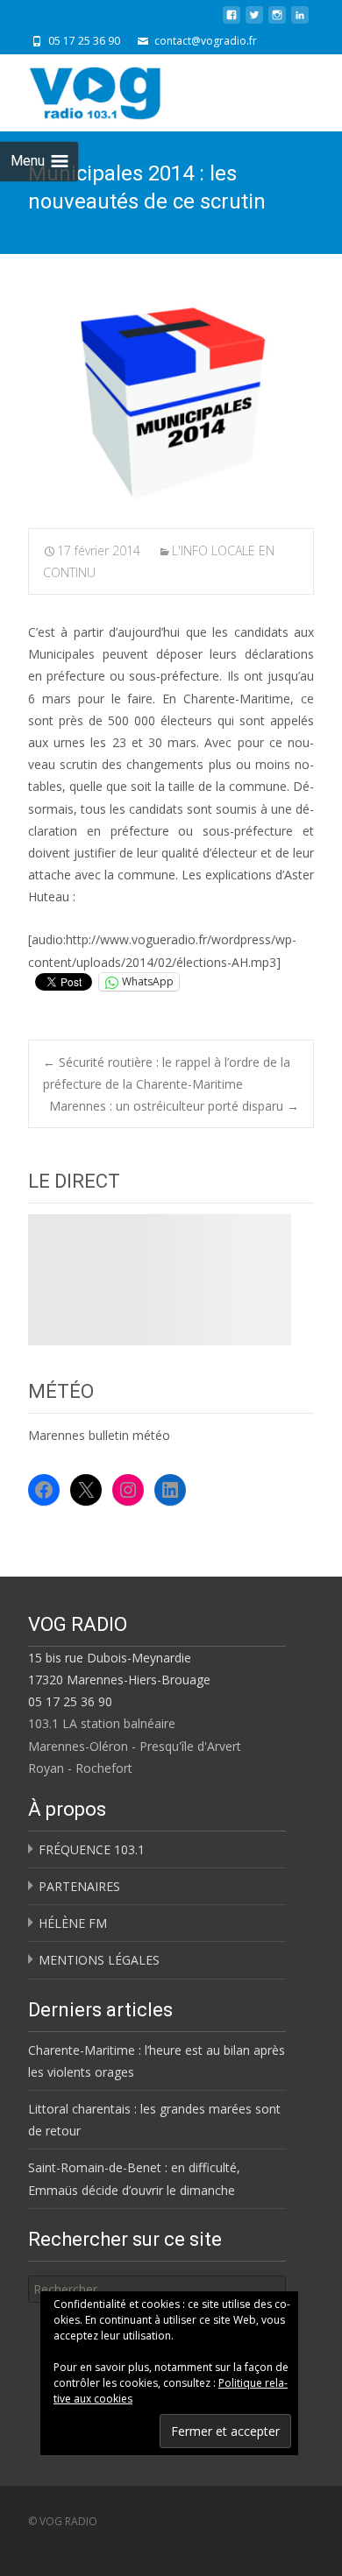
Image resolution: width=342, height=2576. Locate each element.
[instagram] (277, 21)
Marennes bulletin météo (99, 1435)
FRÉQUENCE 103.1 (92, 1849)
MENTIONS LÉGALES (99, 1960)
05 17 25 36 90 (70, 1701)
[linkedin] (300, 21)
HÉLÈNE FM (73, 1923)
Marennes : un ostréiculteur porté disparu (174, 1106)
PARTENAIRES (79, 1886)
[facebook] (232, 21)
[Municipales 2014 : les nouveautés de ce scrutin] (171, 404)
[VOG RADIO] (126, 89)
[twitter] (254, 21)
